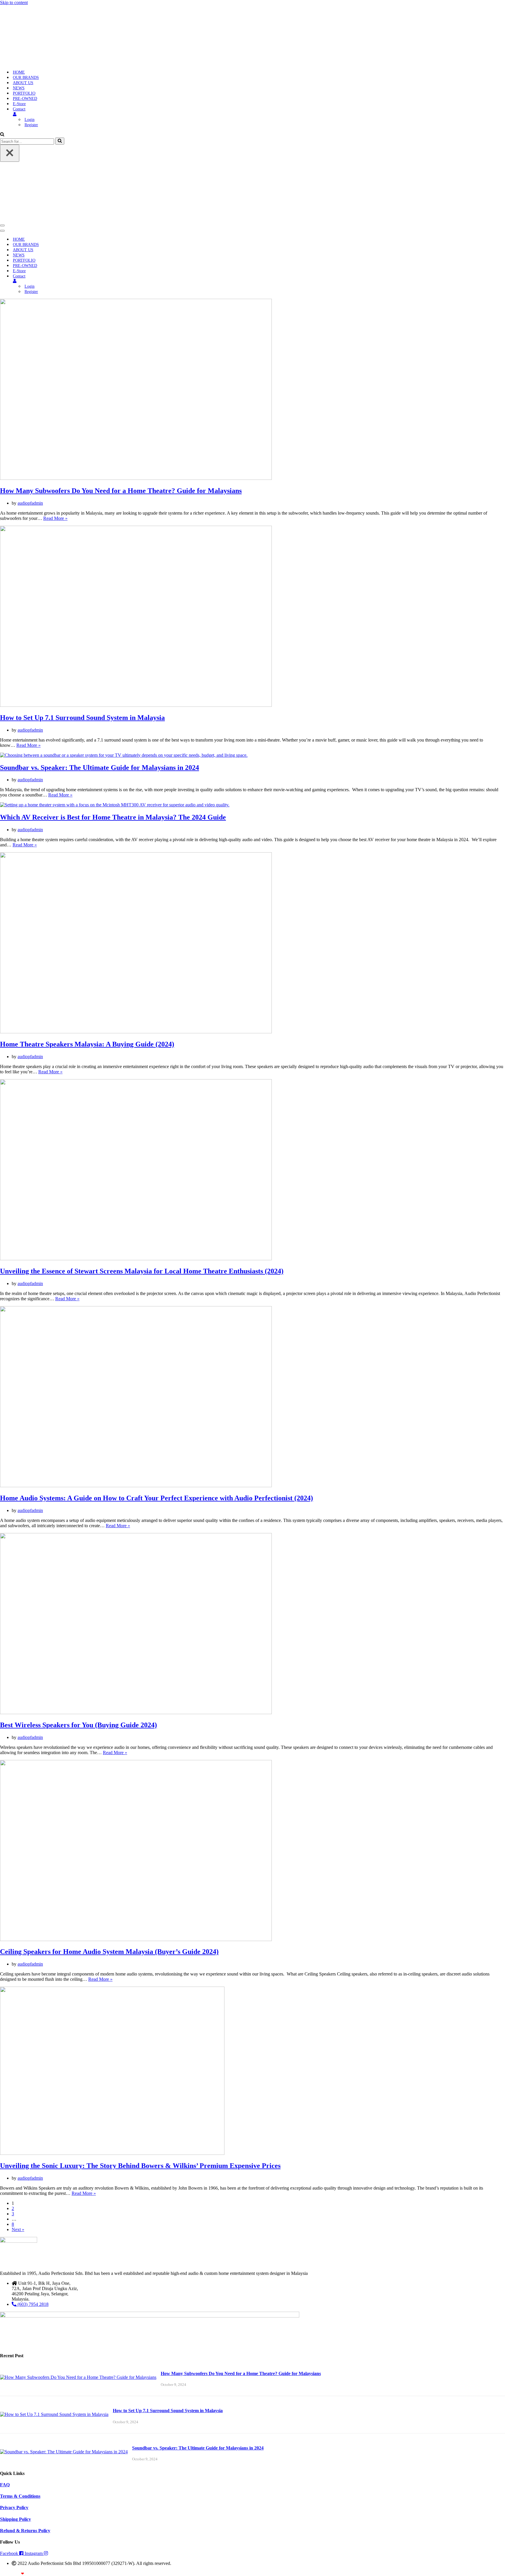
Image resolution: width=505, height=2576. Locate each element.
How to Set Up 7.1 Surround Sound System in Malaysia (82, 718)
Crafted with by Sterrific (21, 2574)
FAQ (5, 2485)
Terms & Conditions (20, 2496)
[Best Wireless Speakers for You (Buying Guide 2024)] (136, 1713)
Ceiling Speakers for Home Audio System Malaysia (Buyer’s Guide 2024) (109, 1952)
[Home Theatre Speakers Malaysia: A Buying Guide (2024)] (136, 1032)
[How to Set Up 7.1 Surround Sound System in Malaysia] (136, 705)
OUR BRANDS (26, 78)
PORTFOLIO (24, 93)
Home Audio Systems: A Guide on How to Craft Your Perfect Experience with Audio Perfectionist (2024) (156, 1498)
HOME (19, 72)
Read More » (55, 518)
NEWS (19, 88)
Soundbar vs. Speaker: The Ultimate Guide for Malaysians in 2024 (100, 768)
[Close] (10, 153)
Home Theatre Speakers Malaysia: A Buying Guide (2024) (87, 1044)
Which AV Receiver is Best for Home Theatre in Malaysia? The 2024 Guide (113, 817)
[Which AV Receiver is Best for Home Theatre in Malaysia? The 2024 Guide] (115, 805)
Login (30, 120)
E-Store (19, 104)
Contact (19, 109)
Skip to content (14, 2)
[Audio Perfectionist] (37, 62)
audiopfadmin (30, 503)
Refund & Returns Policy (25, 2531)
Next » (18, 2229)
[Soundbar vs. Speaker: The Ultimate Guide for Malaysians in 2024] (124, 755)
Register (31, 125)
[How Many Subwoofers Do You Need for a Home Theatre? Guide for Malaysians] (136, 478)
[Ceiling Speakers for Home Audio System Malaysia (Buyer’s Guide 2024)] (136, 1939)
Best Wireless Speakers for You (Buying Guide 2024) (78, 1725)
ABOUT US (23, 83)
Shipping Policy (15, 2519)
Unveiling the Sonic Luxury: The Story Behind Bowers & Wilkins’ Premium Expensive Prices (140, 2166)
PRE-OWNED (25, 99)
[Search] (2, 135)
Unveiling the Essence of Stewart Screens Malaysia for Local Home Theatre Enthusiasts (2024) (142, 1271)
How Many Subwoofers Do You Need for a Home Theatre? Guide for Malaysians (121, 491)
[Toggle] (102, 281)
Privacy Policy (14, 2508)
